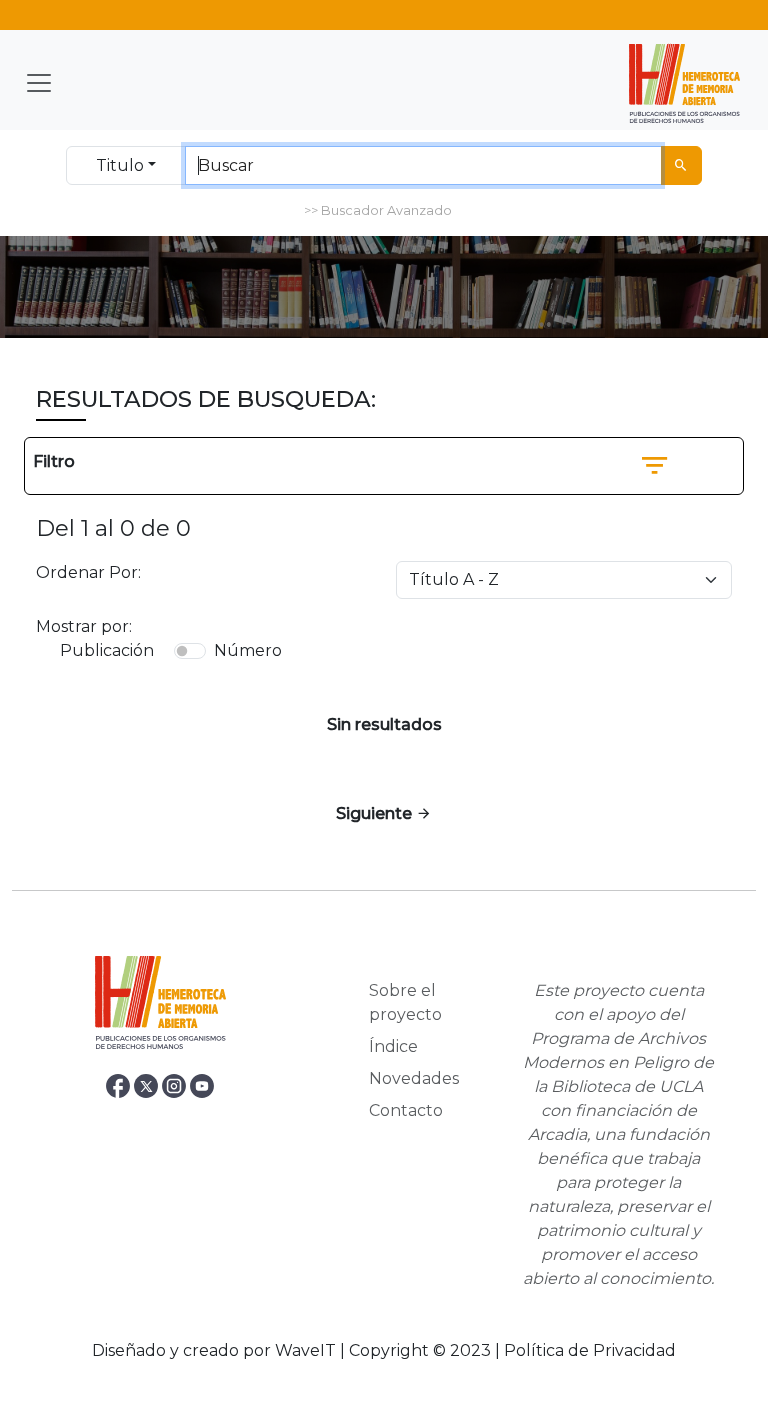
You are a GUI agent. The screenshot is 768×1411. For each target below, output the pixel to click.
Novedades (414, 1078)
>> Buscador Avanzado (378, 210)
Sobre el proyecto (405, 1002)
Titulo (120, 165)
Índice (393, 1046)
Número (248, 650)
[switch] (190, 651)
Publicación (107, 650)
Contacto (406, 1110)
